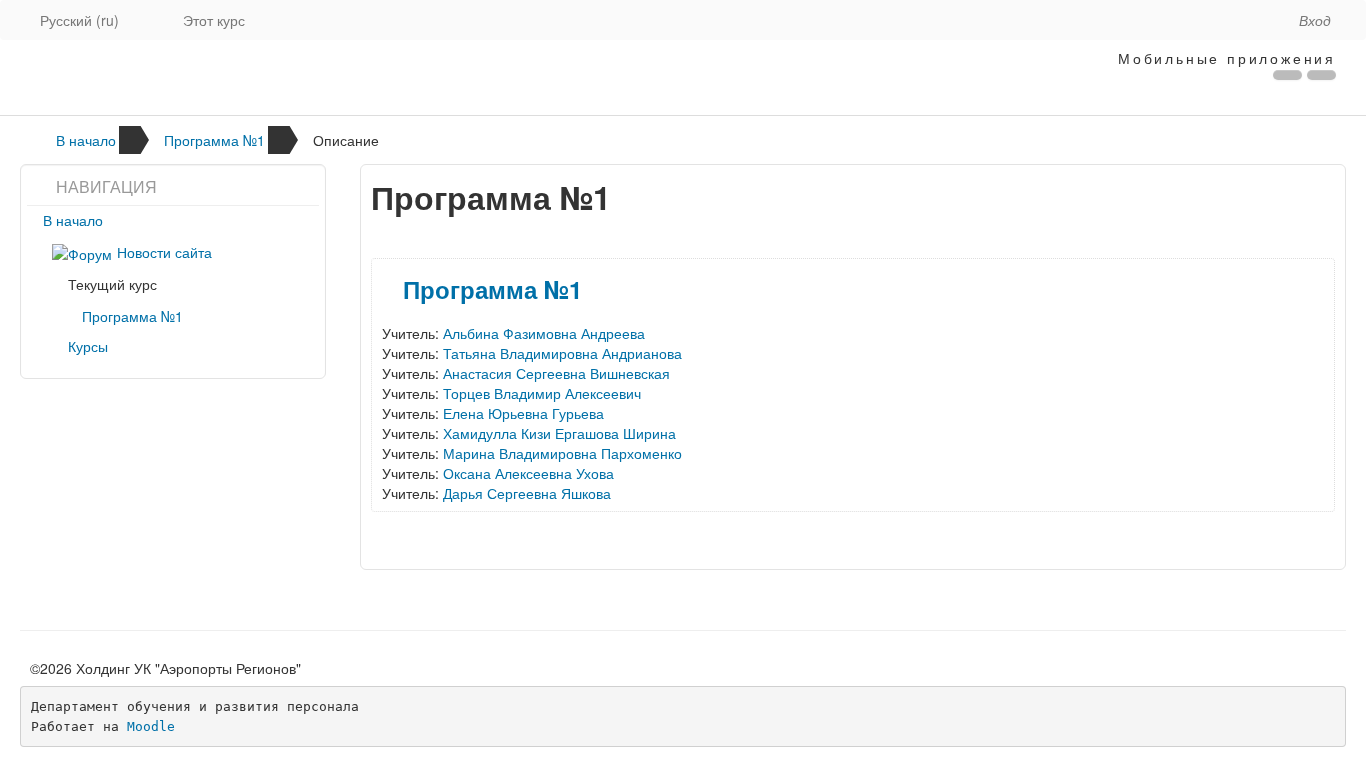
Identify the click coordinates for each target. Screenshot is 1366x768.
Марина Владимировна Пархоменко (562, 453)
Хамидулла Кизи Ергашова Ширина (559, 433)
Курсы (88, 346)
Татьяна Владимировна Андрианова (562, 353)
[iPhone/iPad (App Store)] (1287, 75)
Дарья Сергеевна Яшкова (527, 493)
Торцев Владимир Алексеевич (542, 393)
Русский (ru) (79, 20)
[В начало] (404, 77)
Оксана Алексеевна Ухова (528, 473)
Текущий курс (112, 284)
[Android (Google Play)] (1321, 75)
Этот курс (214, 20)
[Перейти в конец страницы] (1264, 10)
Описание (346, 140)
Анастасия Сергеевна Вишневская (556, 373)
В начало (86, 140)
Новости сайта (164, 252)
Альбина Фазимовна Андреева (544, 333)
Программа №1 (214, 140)
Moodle (151, 726)
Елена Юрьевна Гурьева (523, 413)
